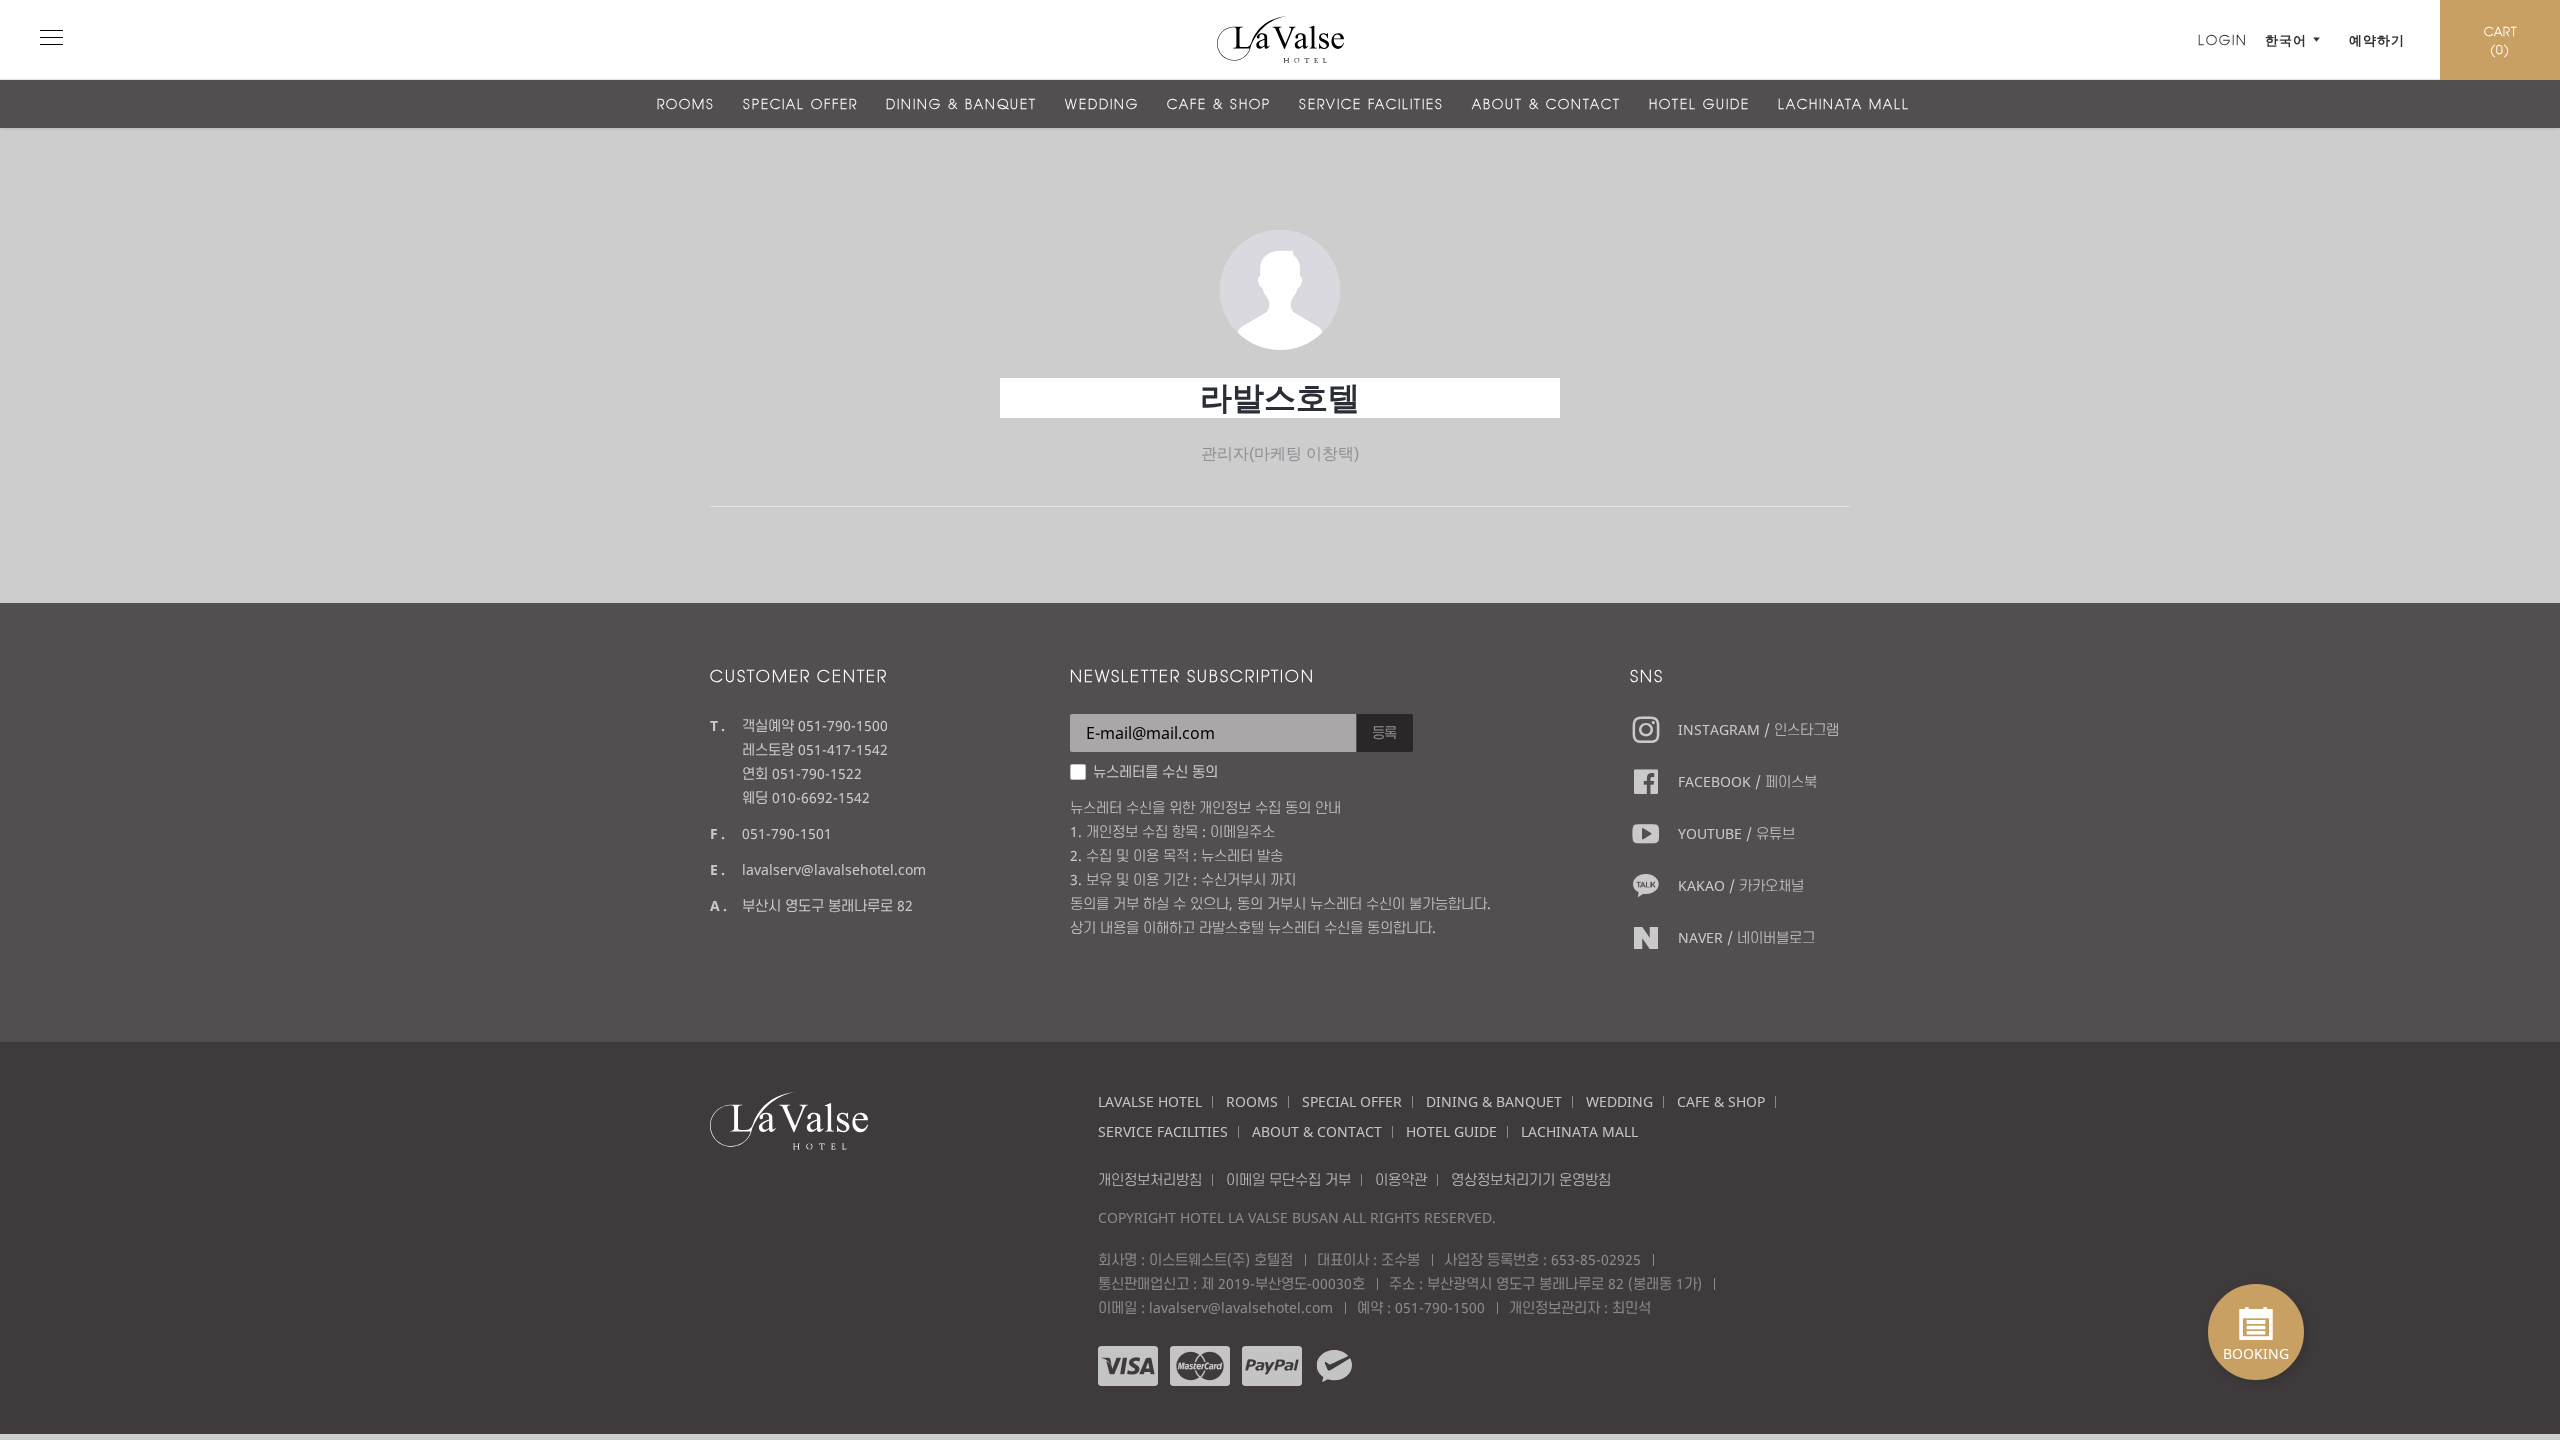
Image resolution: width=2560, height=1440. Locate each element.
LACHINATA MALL (1844, 104)
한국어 (2286, 40)
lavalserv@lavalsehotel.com (834, 869)
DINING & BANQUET (961, 104)
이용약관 (1401, 1179)
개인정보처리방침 (1150, 1179)
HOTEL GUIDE (1699, 104)
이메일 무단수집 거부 (1288, 1179)
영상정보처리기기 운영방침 (1531, 1179)
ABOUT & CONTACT (1546, 104)
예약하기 (2377, 40)
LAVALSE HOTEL (1150, 1101)
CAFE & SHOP (1219, 104)
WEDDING (1102, 104)
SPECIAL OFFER (800, 104)
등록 (1385, 732)
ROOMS (686, 104)
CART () (2500, 40)
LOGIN (2223, 40)
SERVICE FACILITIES (1371, 104)
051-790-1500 (1440, 1307)
